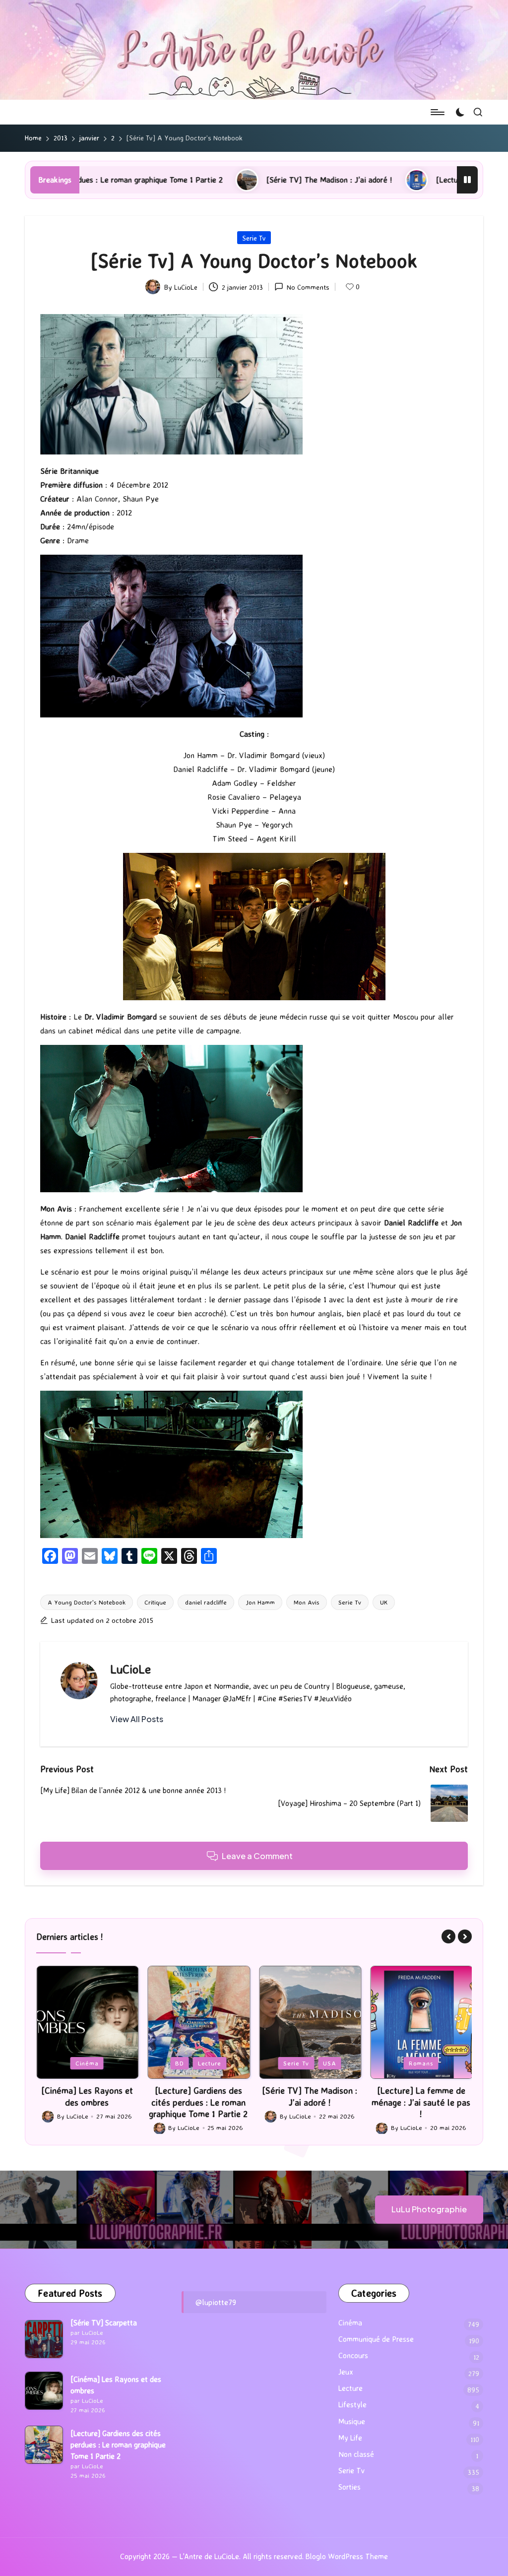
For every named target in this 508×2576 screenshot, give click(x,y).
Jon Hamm (260, 1602)
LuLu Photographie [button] (429, 2209)
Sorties (349, 2487)
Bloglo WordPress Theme (347, 2556)
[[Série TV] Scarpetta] (44, 2339)
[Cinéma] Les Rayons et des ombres (116, 2385)
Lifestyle (352, 2405)
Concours (353, 2355)
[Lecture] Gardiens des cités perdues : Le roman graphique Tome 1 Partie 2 (87, 2102)
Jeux (394, 2063)
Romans (310, 2063)
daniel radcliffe (206, 1602)
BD (68, 2063)
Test (448, 2063)
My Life (350, 2438)
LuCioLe (130, 1669)
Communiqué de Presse (376, 2339)
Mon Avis (307, 1602)
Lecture (98, 2063)
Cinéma (350, 2323)
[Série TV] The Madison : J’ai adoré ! (202, 180)
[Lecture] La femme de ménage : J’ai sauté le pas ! (396, 180)
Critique (155, 1602)
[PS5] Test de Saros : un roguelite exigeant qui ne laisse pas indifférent (421, 2102)
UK (384, 1602)
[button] (137, 1719)
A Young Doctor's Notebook (87, 1602)
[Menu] (437, 112)
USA (218, 2063)
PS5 (422, 2063)
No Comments (308, 287)
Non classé (356, 2454)
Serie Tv (254, 238)
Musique (352, 2421)
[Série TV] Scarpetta (104, 2323)
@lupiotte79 (216, 2302)
